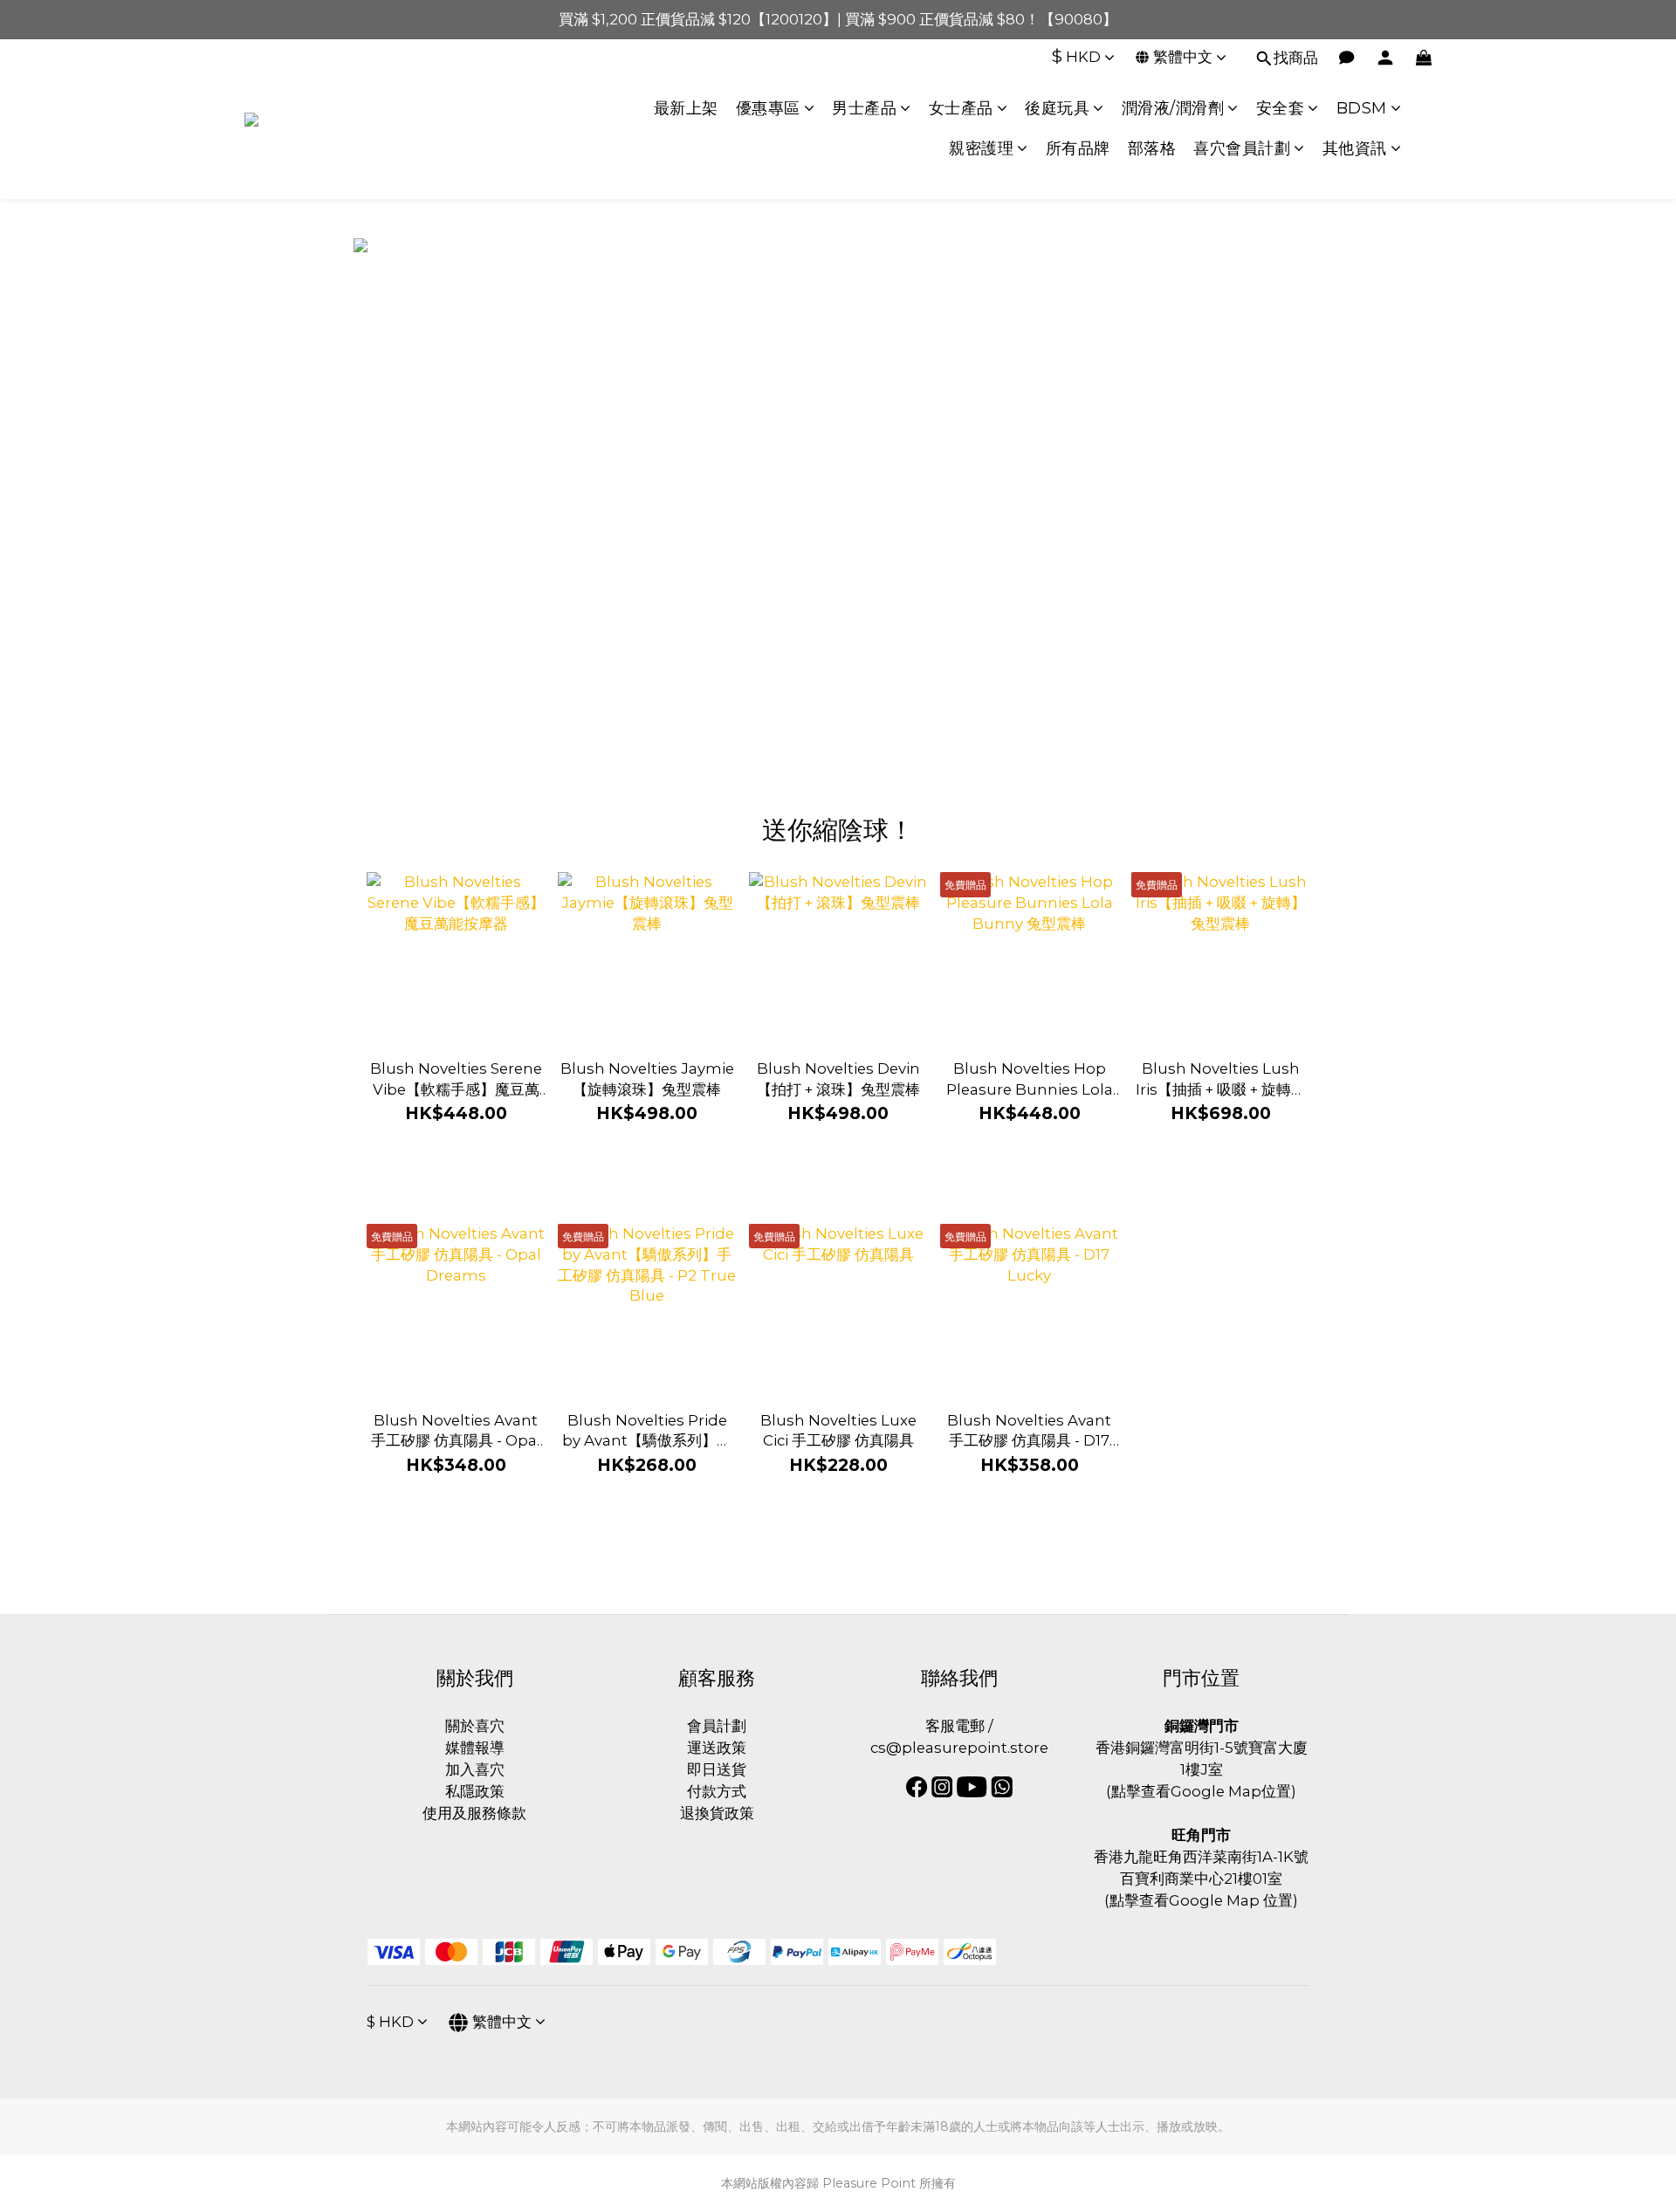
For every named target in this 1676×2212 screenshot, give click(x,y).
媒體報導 (475, 1748)
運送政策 (717, 1748)
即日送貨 (717, 1769)
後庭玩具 (1057, 108)
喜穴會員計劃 (1242, 148)
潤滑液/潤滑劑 (1173, 108)
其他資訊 (1355, 148)
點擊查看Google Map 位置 (1201, 1900)
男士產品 (864, 108)
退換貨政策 (717, 1813)
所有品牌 (1078, 148)
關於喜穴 (475, 1726)
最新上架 (686, 108)
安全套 (1281, 108)
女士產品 (961, 108)
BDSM (1362, 108)
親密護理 (981, 148)
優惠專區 (768, 108)
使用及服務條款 (474, 1813)
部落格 (1152, 148)
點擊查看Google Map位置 (1201, 1791)
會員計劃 (717, 1726)
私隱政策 (475, 1791)
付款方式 (717, 1791)
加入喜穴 (475, 1769)
